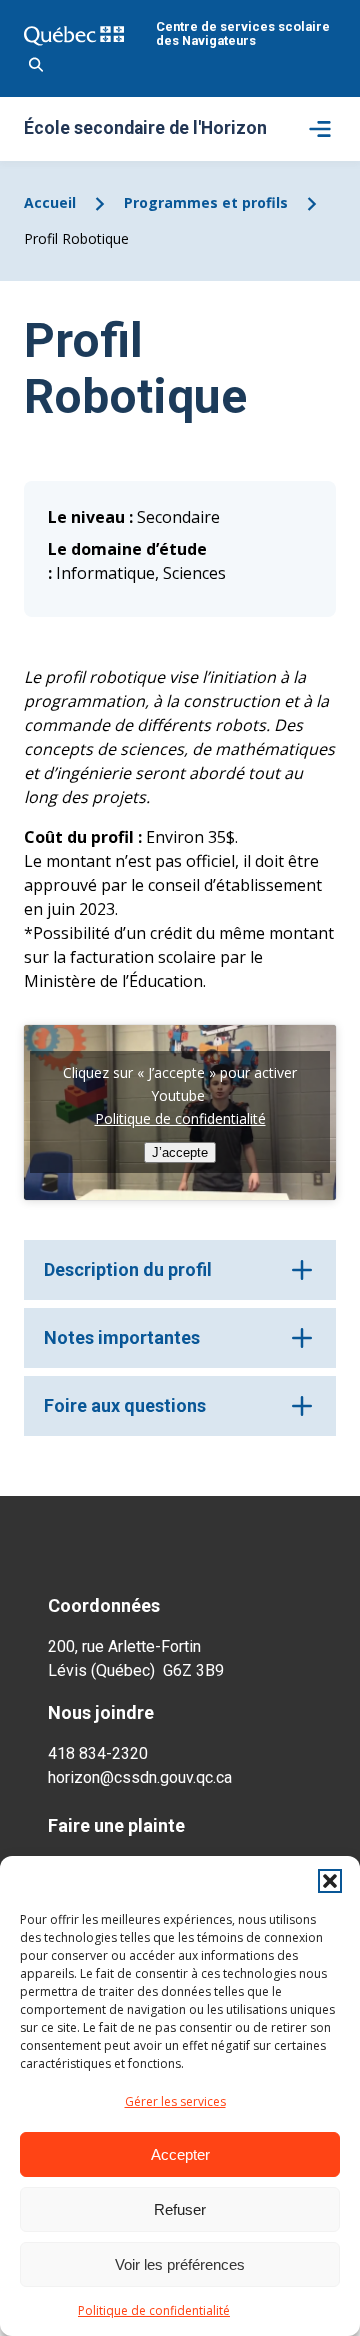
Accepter (180, 2154)
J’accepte (180, 1152)
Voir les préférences (180, 2264)
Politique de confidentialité (154, 2310)
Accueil (50, 202)
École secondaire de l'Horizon (145, 129)
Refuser (180, 2209)
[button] (330, 1881)
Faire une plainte (116, 1825)
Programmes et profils (206, 202)
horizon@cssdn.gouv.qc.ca (140, 1777)
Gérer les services (175, 2101)
